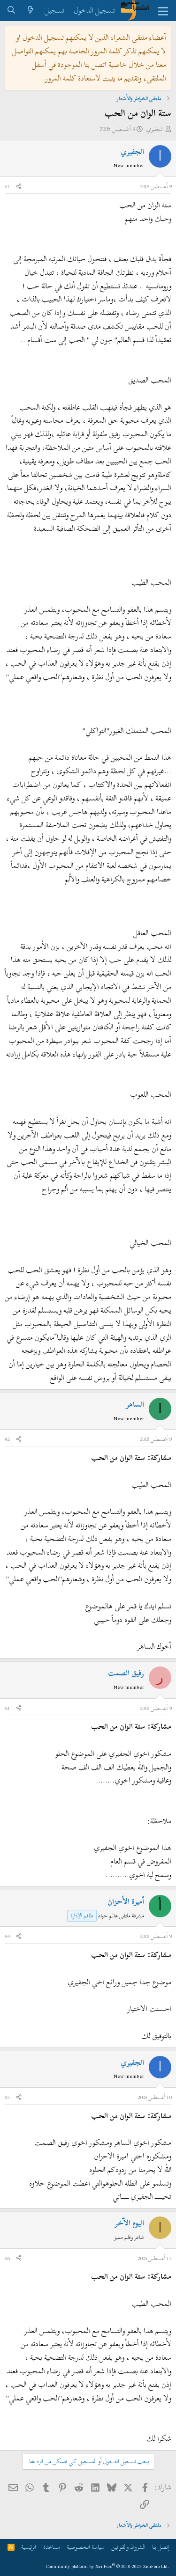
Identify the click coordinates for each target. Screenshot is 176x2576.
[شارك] (19, 187)
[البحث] (11, 11)
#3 (7, 1708)
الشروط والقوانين (128, 2547)
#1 (7, 186)
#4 (7, 1936)
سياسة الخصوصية (85, 2547)
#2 (7, 1439)
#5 (7, 2097)
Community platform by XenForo (108, 2566)
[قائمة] (163, 11)
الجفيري (155, 129)
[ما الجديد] (31, 11)
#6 (7, 2258)
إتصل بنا (161, 2547)
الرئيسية (29, 2547)
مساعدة (52, 2547)
